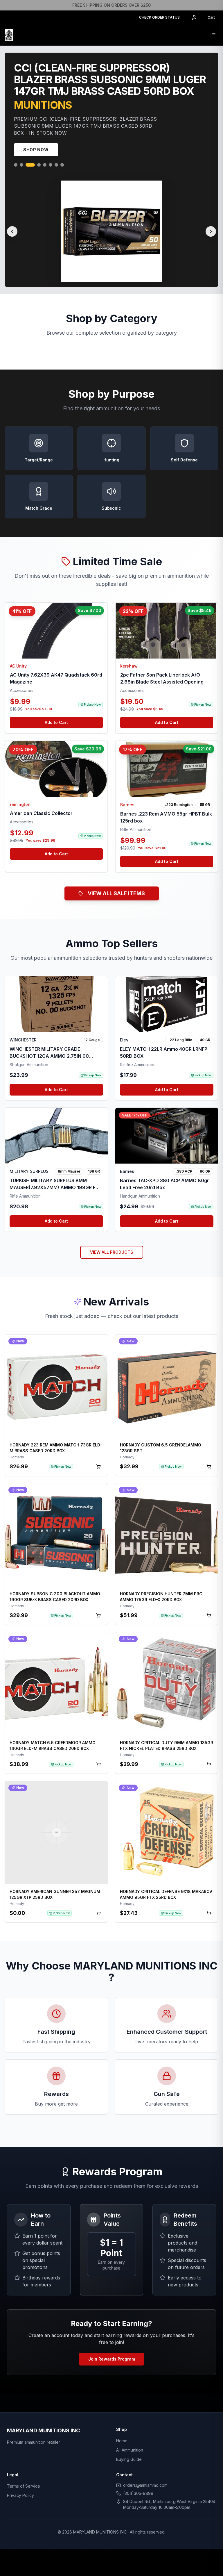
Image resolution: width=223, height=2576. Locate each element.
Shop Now (36, 152)
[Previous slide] (12, 234)
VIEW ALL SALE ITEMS (116, 896)
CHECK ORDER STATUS (159, 17)
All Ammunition (130, 2452)
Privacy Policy (20, 2498)
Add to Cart (56, 725)
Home (122, 2443)
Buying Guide (129, 2462)
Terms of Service (24, 2488)
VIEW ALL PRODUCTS (112, 1254)
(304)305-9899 (138, 2496)
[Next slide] (211, 234)
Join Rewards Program (112, 2361)
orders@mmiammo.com (145, 2487)
